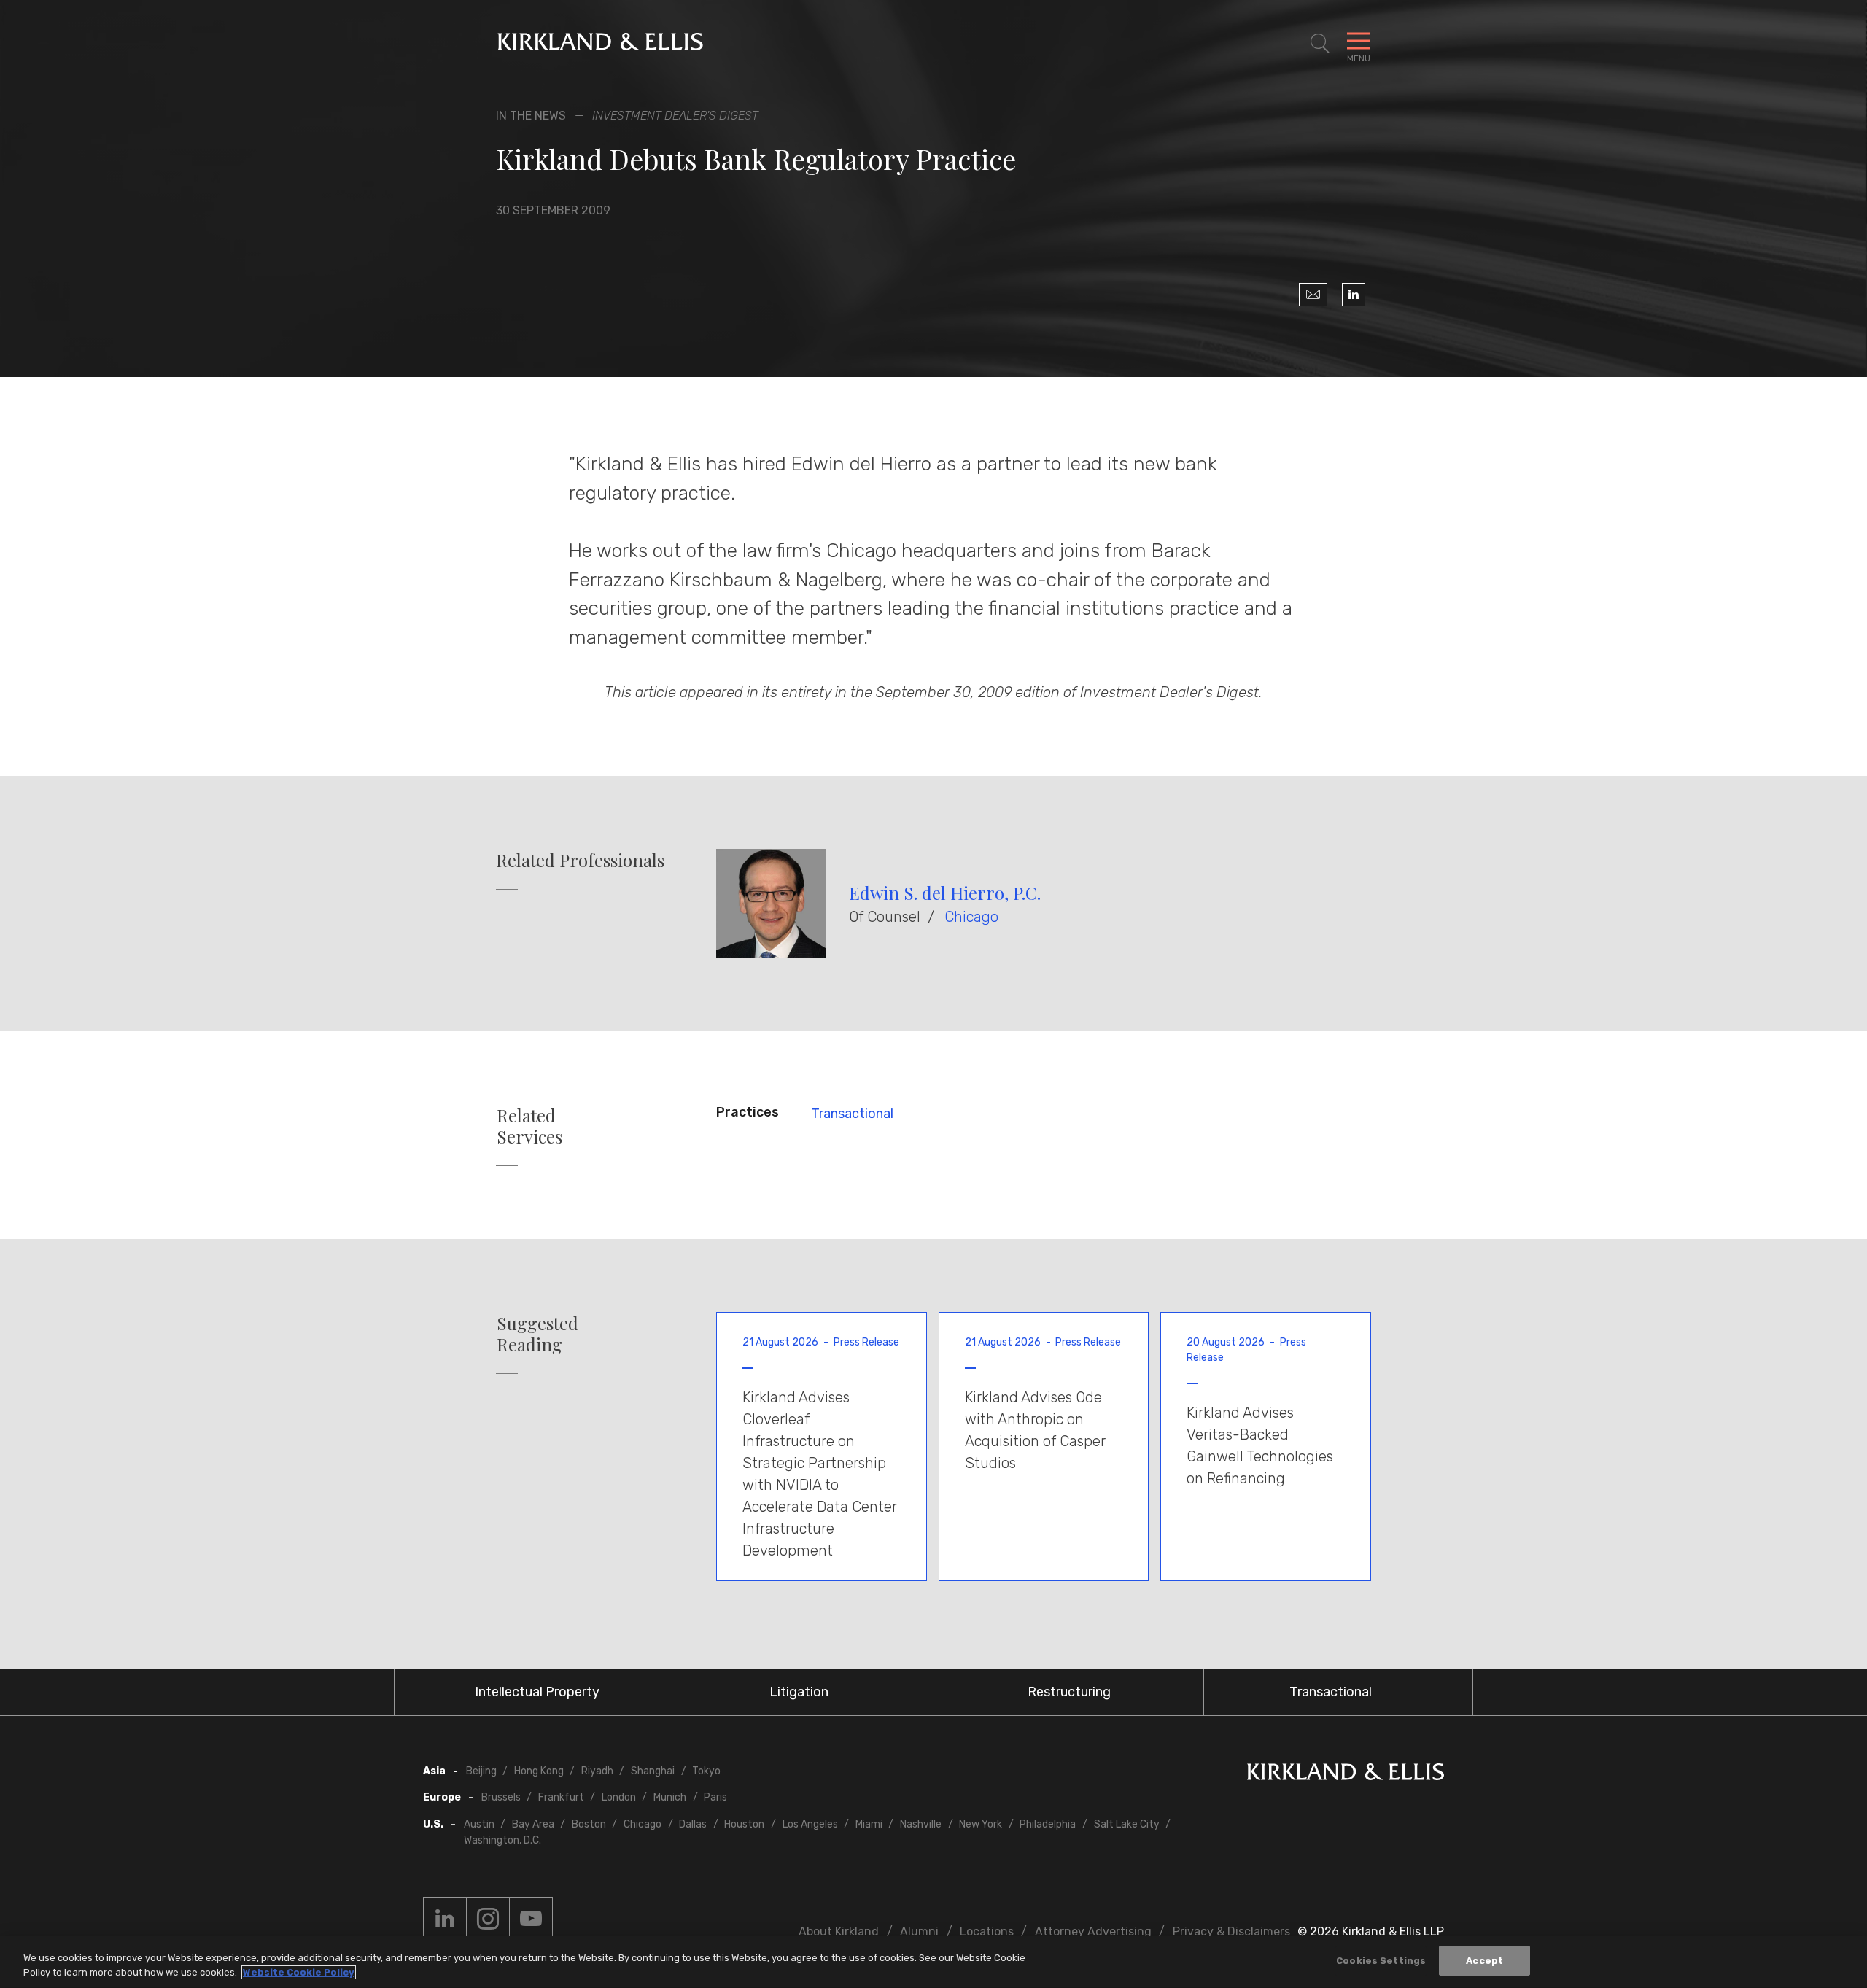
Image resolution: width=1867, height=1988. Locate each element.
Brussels (501, 1797)
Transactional (852, 1114)
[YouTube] (531, 1919)
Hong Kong (539, 1771)
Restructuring (1069, 1692)
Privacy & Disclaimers (1231, 1931)
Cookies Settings (1381, 1961)
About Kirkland (839, 1931)
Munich (670, 1797)
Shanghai (653, 1771)
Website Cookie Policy (299, 1972)
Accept (1484, 1961)
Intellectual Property (537, 1692)
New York (981, 1824)
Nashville (921, 1824)
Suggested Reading (537, 1334)
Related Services (529, 1126)
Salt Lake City (1127, 1824)
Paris (715, 1797)
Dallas (693, 1824)
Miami (869, 1824)
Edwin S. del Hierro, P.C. (945, 893)
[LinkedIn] (1354, 295)
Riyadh (597, 1771)
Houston (744, 1824)
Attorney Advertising (1093, 1931)
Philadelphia (1048, 1824)
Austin (479, 1824)
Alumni (919, 1931)
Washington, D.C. (502, 1840)
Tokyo (706, 1771)
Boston (589, 1824)
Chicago (971, 917)
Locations (987, 1931)
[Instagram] (488, 1919)
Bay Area (533, 1824)
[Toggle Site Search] (1320, 44)
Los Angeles (810, 1824)
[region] (933, 1962)
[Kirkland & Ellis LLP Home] (1346, 1775)
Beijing (481, 1771)
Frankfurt (561, 1797)
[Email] (1313, 295)
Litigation (799, 1692)
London (619, 1797)
